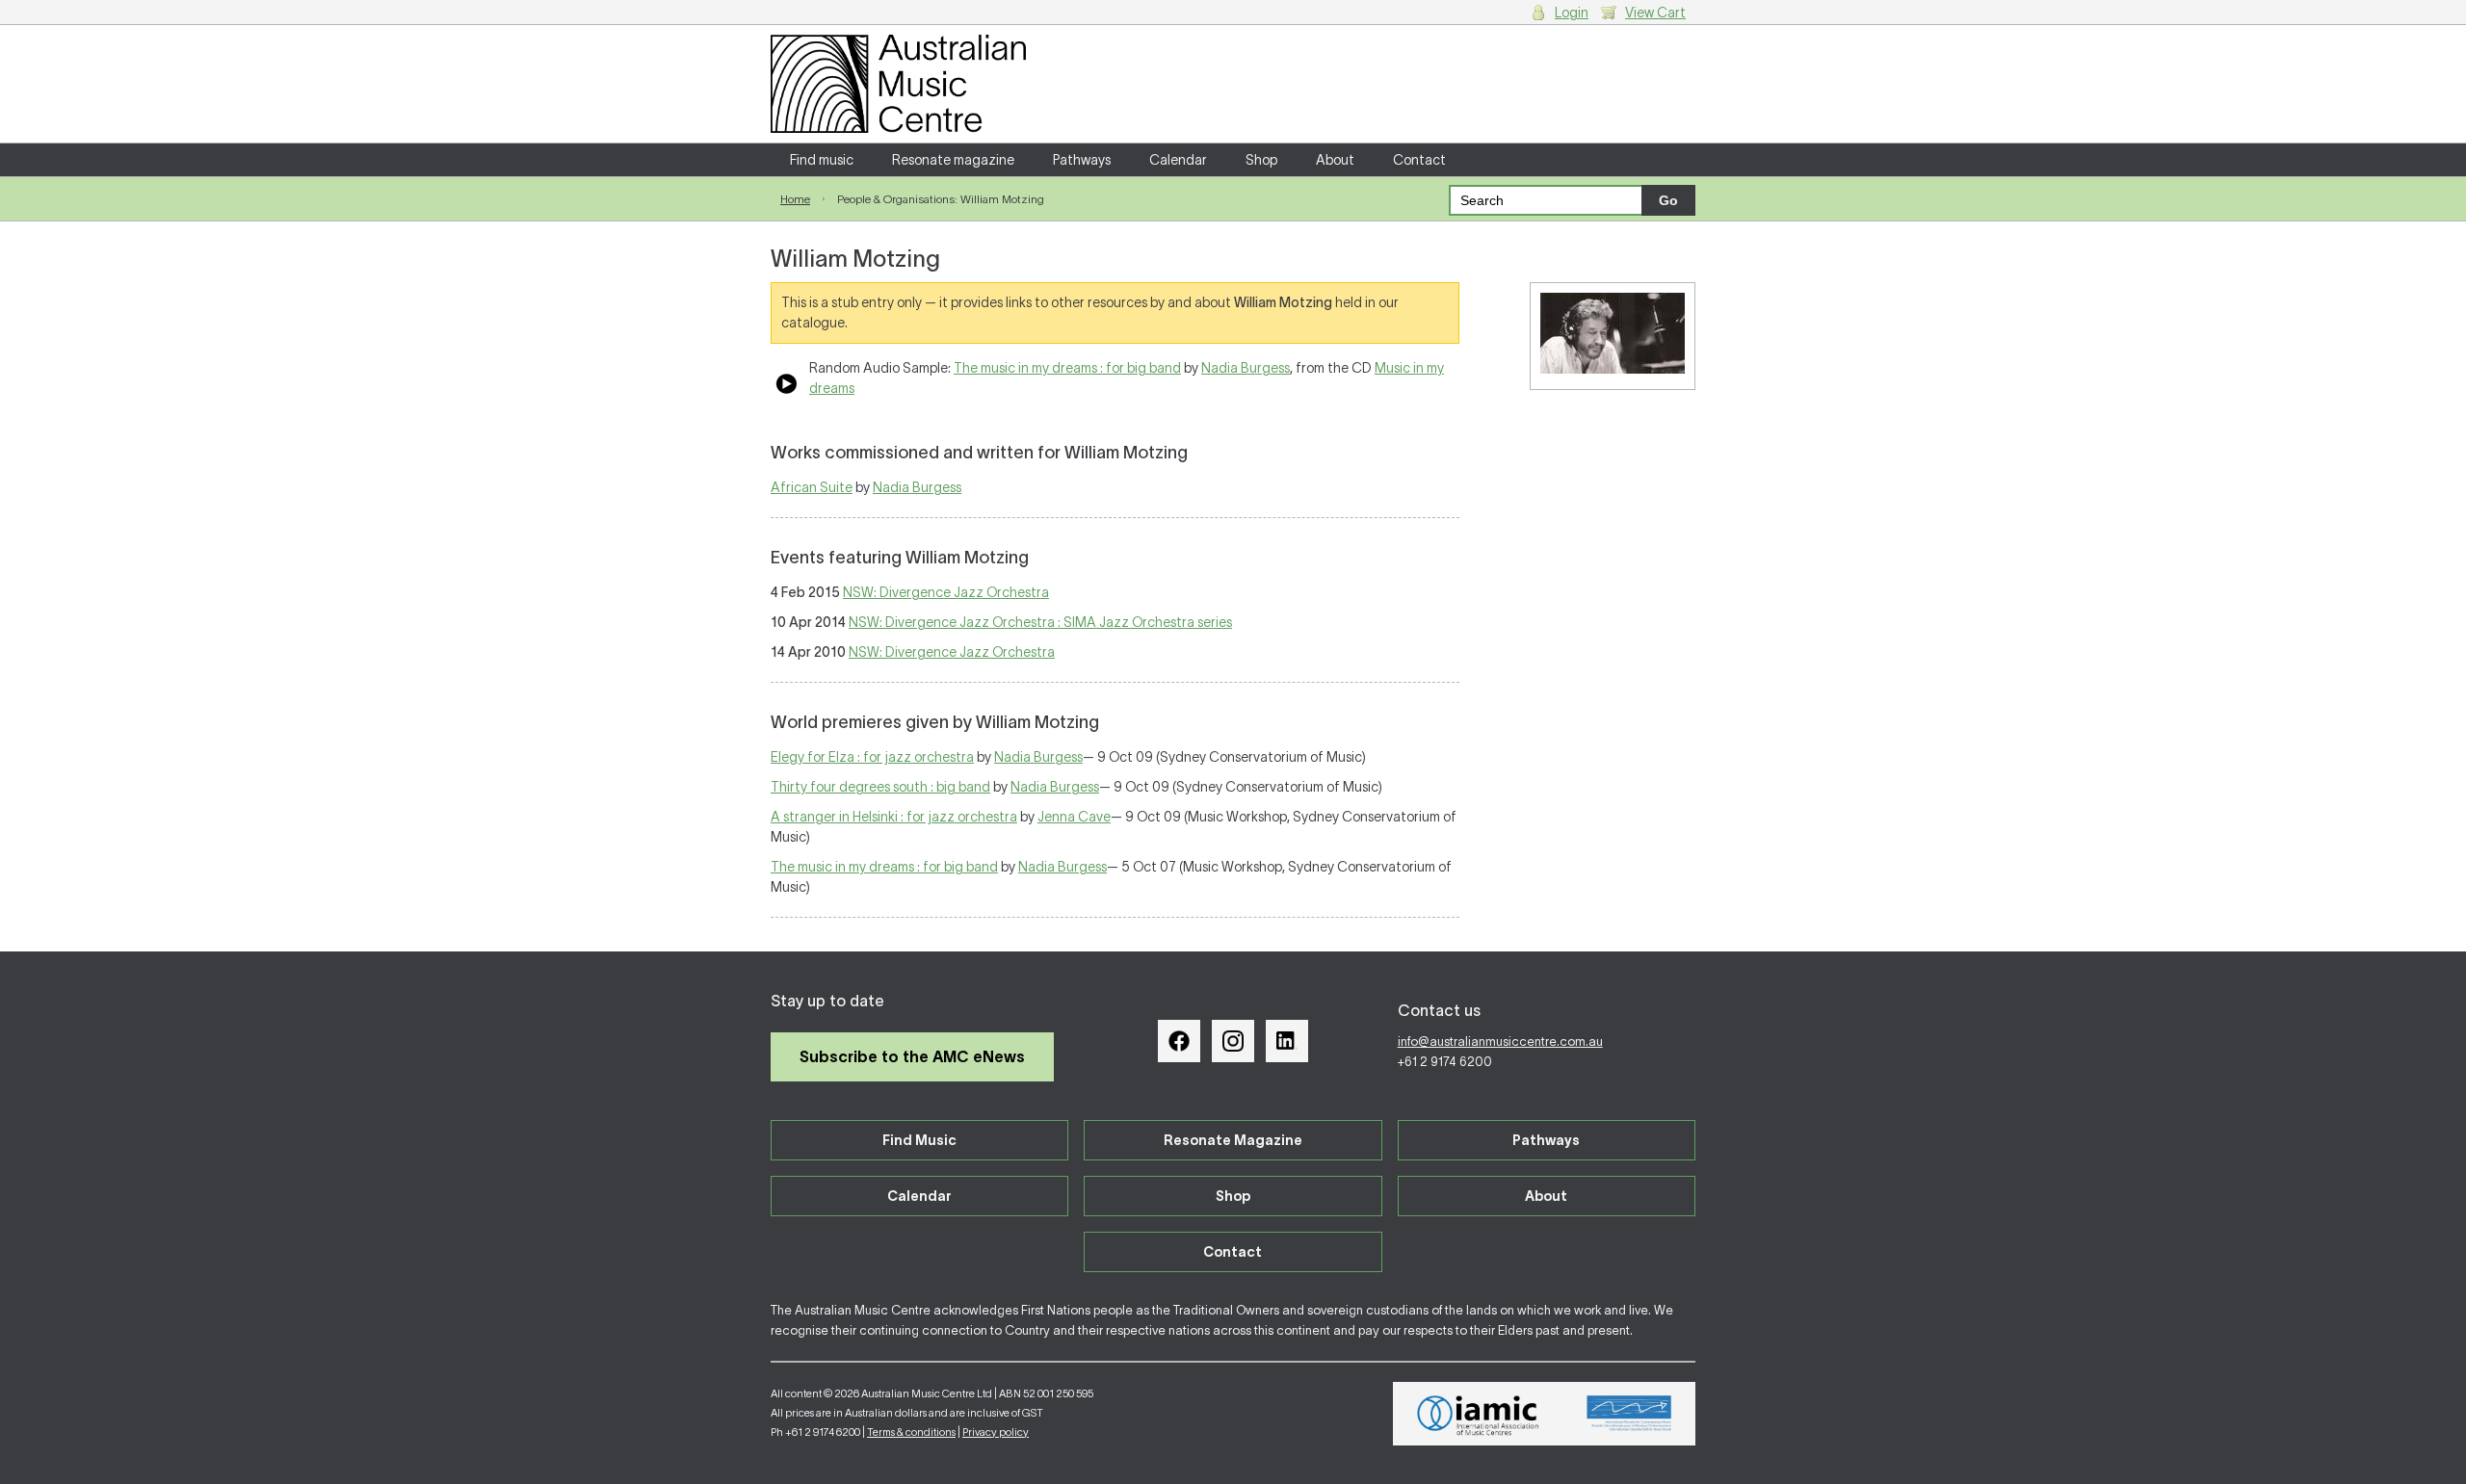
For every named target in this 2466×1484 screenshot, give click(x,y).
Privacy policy (996, 1432)
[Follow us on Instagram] (1233, 1041)
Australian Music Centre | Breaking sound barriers (898, 84)
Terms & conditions (911, 1432)
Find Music (919, 1140)
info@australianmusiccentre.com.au (1500, 1041)
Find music (822, 160)
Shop (1261, 160)
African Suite (812, 487)
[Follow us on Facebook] (1179, 1041)
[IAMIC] (1478, 1414)
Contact (1419, 160)
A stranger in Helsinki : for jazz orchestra (894, 817)
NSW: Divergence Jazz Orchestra (946, 592)
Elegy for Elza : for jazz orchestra (872, 757)
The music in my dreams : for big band (1067, 368)
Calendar (1178, 160)
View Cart (1655, 13)
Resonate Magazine (1233, 1140)
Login (1572, 13)
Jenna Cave (1074, 817)
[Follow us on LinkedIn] (1287, 1041)
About (1335, 160)
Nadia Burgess (1246, 368)
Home (795, 199)
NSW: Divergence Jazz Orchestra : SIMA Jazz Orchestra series (1040, 622)
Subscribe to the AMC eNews (912, 1056)
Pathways (1082, 160)
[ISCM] (1629, 1414)
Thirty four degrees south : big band (880, 787)
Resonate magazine (953, 160)
